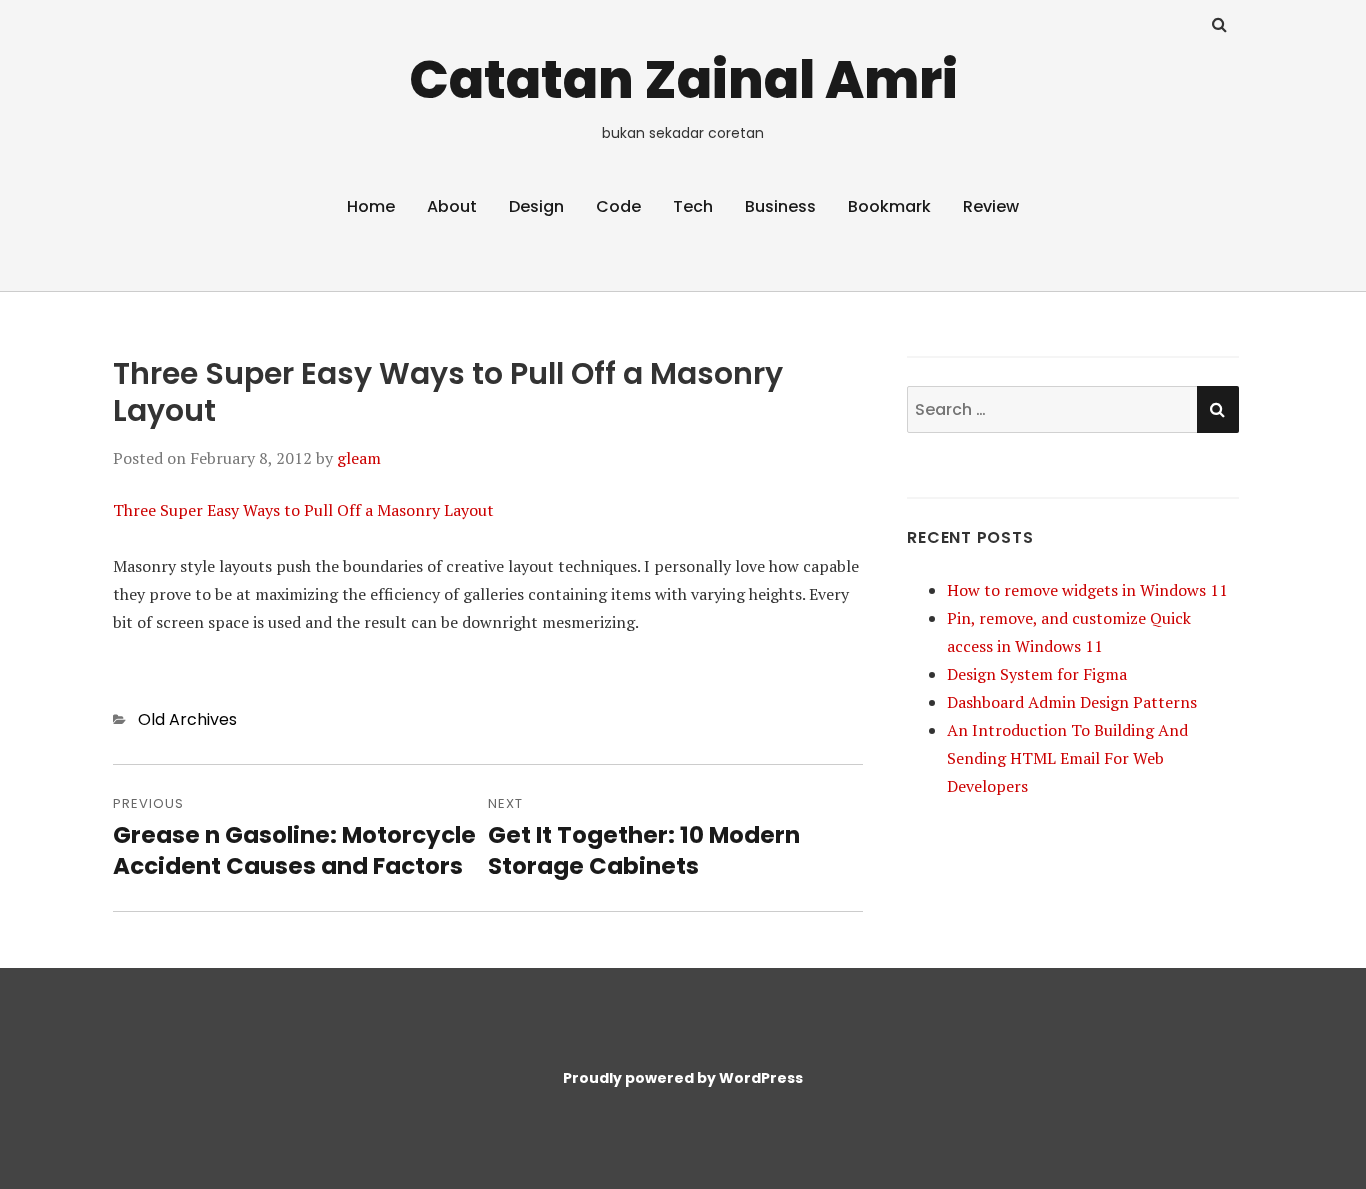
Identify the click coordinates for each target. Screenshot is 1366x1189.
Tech (693, 206)
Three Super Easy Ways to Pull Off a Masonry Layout (303, 510)
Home (371, 206)
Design (536, 206)
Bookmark (889, 206)
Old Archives (187, 719)
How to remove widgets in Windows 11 (1087, 590)
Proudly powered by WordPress (683, 1078)
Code (618, 206)
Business (780, 206)
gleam (359, 458)
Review (991, 206)
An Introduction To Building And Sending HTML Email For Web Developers (1067, 758)
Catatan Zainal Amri (683, 79)
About (452, 206)
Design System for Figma (1037, 674)
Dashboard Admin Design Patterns (1072, 702)
